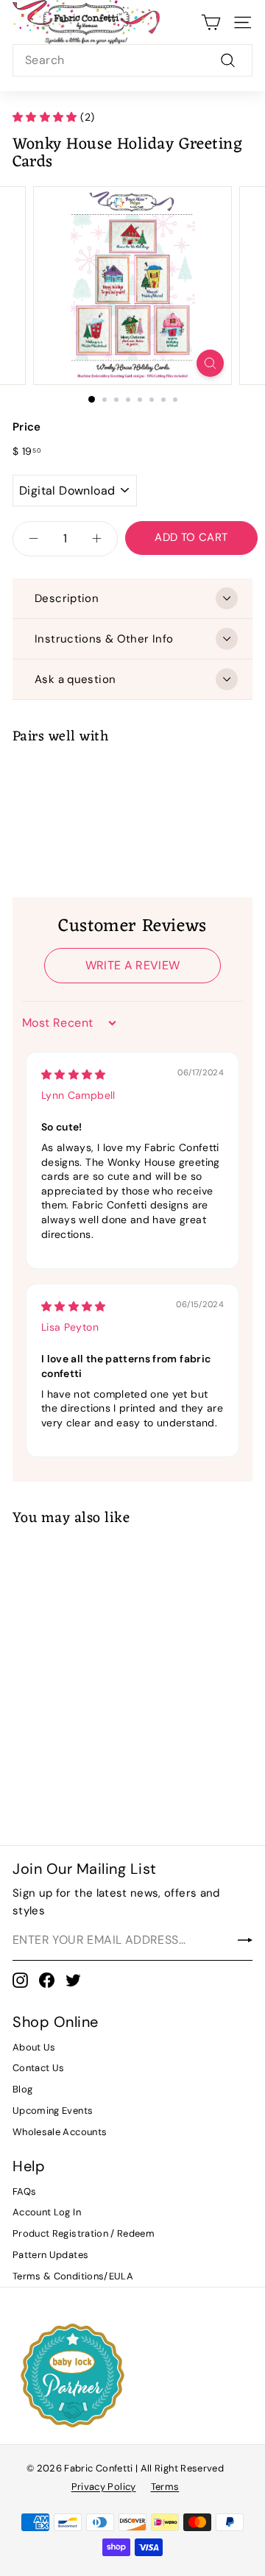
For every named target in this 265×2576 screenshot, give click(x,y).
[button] (46, 117)
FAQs (24, 2191)
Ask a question (75, 679)
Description (67, 598)
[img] (74, 1075)
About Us (34, 2047)
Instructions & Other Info (104, 639)
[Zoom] (210, 363)
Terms (165, 2487)
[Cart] (211, 22)
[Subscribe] (245, 1940)
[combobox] (132, 60)
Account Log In (47, 2212)
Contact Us (39, 2068)
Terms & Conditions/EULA (73, 2276)
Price (27, 427)
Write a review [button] (133, 965)
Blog (22, 2089)
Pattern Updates (50, 2255)
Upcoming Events (53, 2110)
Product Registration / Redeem (84, 2233)
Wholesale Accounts (60, 2132)
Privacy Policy (104, 2487)
